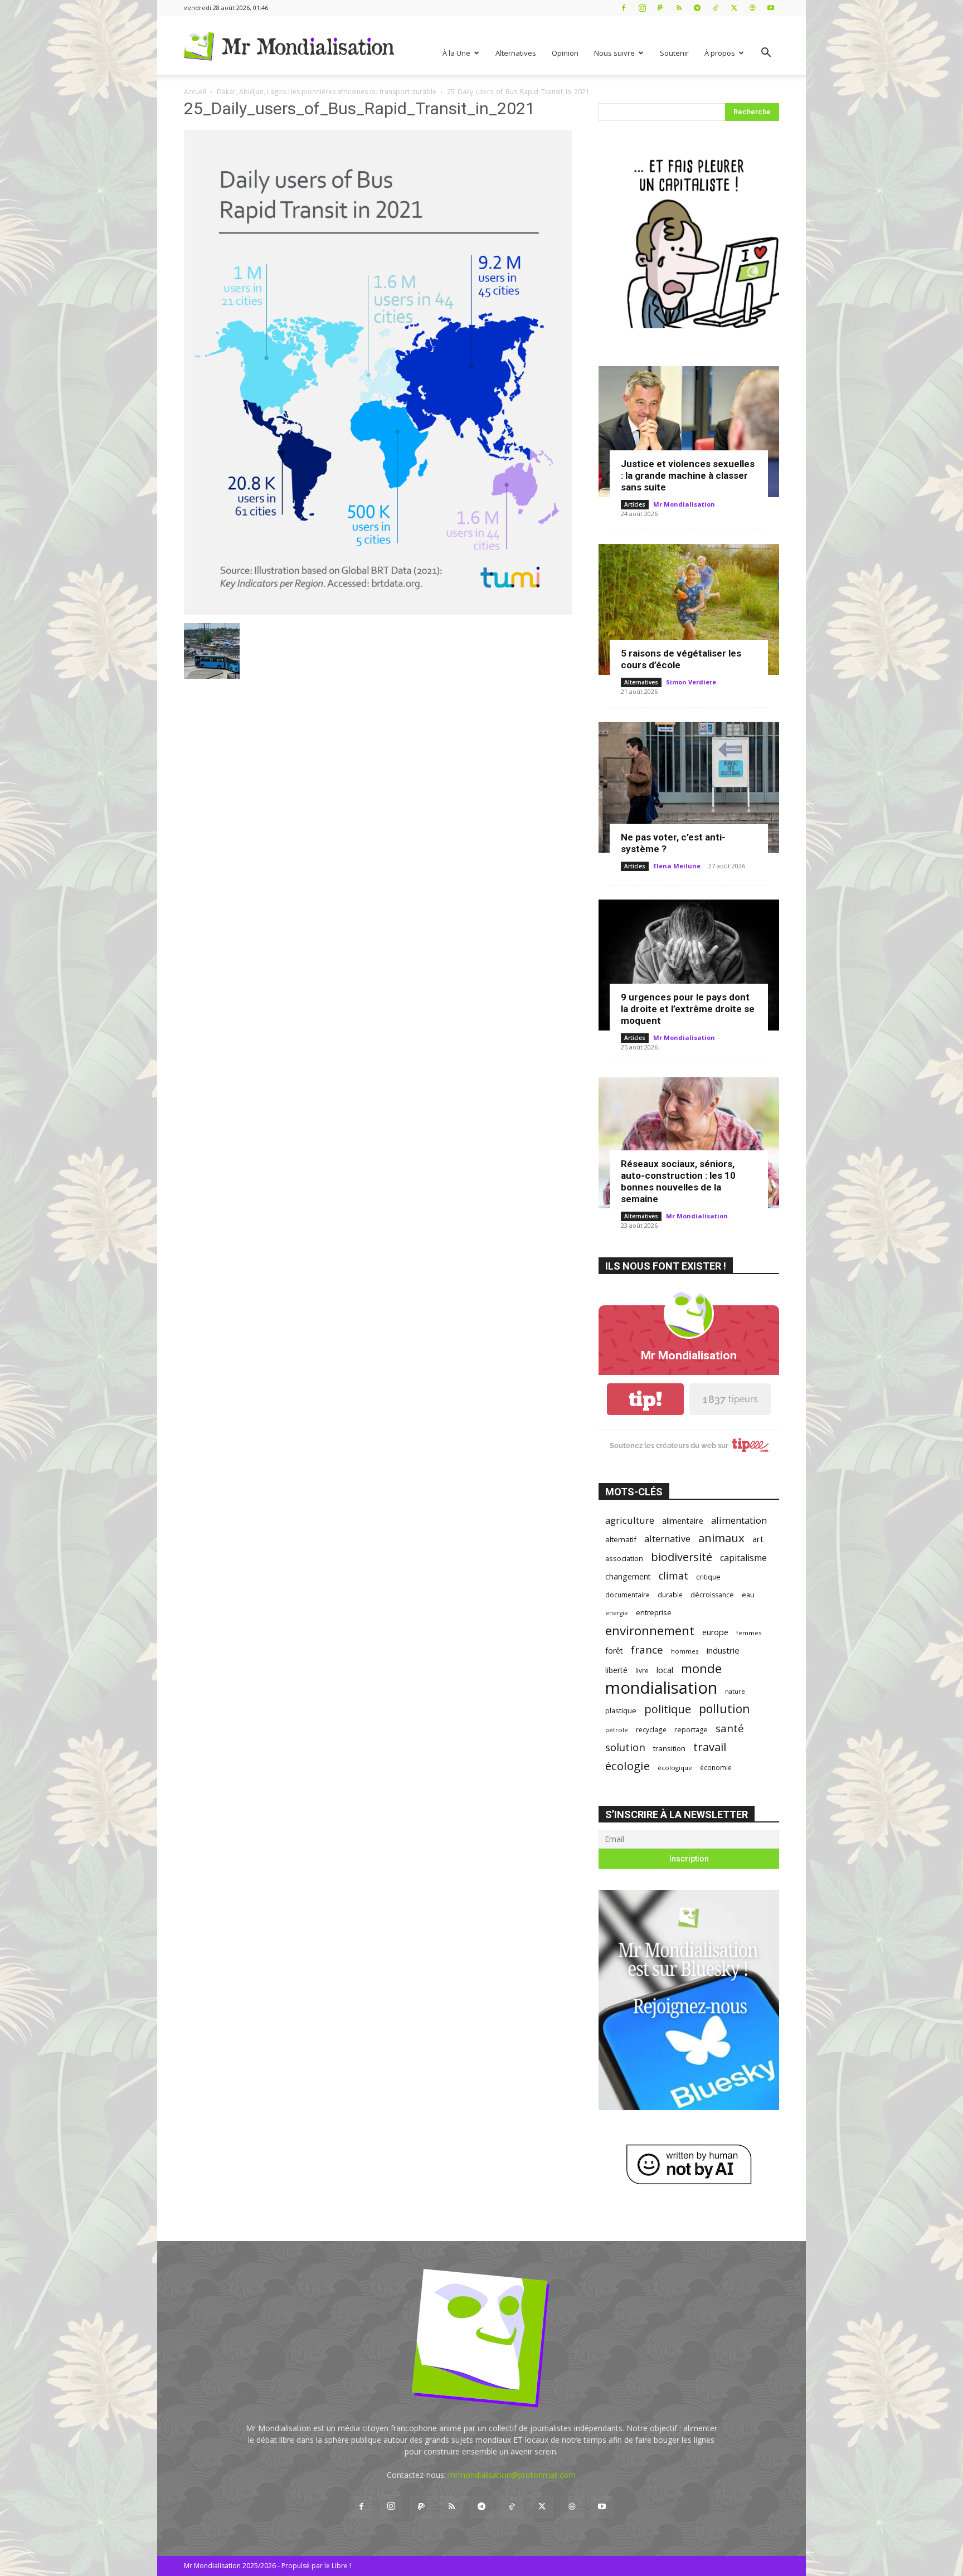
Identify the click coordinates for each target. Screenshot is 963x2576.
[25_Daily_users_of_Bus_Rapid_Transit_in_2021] (378, 612)
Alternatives (516, 53)
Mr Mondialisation (684, 504)
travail (710, 1747)
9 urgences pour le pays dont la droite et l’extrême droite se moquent (688, 1009)
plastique (621, 1710)
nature (735, 1691)
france (647, 1650)
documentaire (628, 1595)
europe (715, 1632)
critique (708, 1577)
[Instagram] (642, 8)
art (758, 1539)
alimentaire (683, 1520)
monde (701, 1668)
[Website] (752, 8)
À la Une (456, 53)
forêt (614, 1651)
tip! (645, 1399)
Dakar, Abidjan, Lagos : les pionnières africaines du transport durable (327, 92)
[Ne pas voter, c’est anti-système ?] (689, 787)
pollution (724, 1709)
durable (670, 1595)
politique (668, 1709)
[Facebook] (624, 8)
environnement (650, 1630)
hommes (685, 1651)
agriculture (630, 1520)
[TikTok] (716, 8)
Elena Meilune (677, 866)
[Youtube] (771, 8)
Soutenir (674, 53)
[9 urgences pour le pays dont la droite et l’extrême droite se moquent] (689, 965)
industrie (723, 1650)
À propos (720, 53)
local (665, 1670)
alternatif (621, 1539)
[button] (766, 54)
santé (730, 1728)
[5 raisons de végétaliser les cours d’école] (689, 609)
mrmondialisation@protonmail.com (512, 2475)
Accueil (195, 92)
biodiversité (682, 1557)
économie (716, 1767)
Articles (635, 504)
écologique (675, 1768)
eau (748, 1595)
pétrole (617, 1730)
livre (642, 1670)
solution (625, 1747)
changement (628, 1576)
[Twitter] (734, 8)
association (624, 1558)
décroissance (712, 1595)
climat (673, 1576)
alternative (667, 1539)
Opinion (565, 53)
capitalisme (743, 1558)
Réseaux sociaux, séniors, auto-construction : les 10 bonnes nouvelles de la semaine (678, 1181)
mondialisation (661, 1688)
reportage (691, 1730)
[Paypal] (660, 8)
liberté (616, 1670)
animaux (721, 1538)
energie (617, 1613)
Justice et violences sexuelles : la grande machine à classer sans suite (688, 475)
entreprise (654, 1612)
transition (669, 1748)
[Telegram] (697, 8)
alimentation (739, 1520)
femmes (749, 1633)
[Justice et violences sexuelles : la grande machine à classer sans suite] (689, 432)
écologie (628, 1766)
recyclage (651, 1729)
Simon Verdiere (691, 682)
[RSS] (679, 8)
